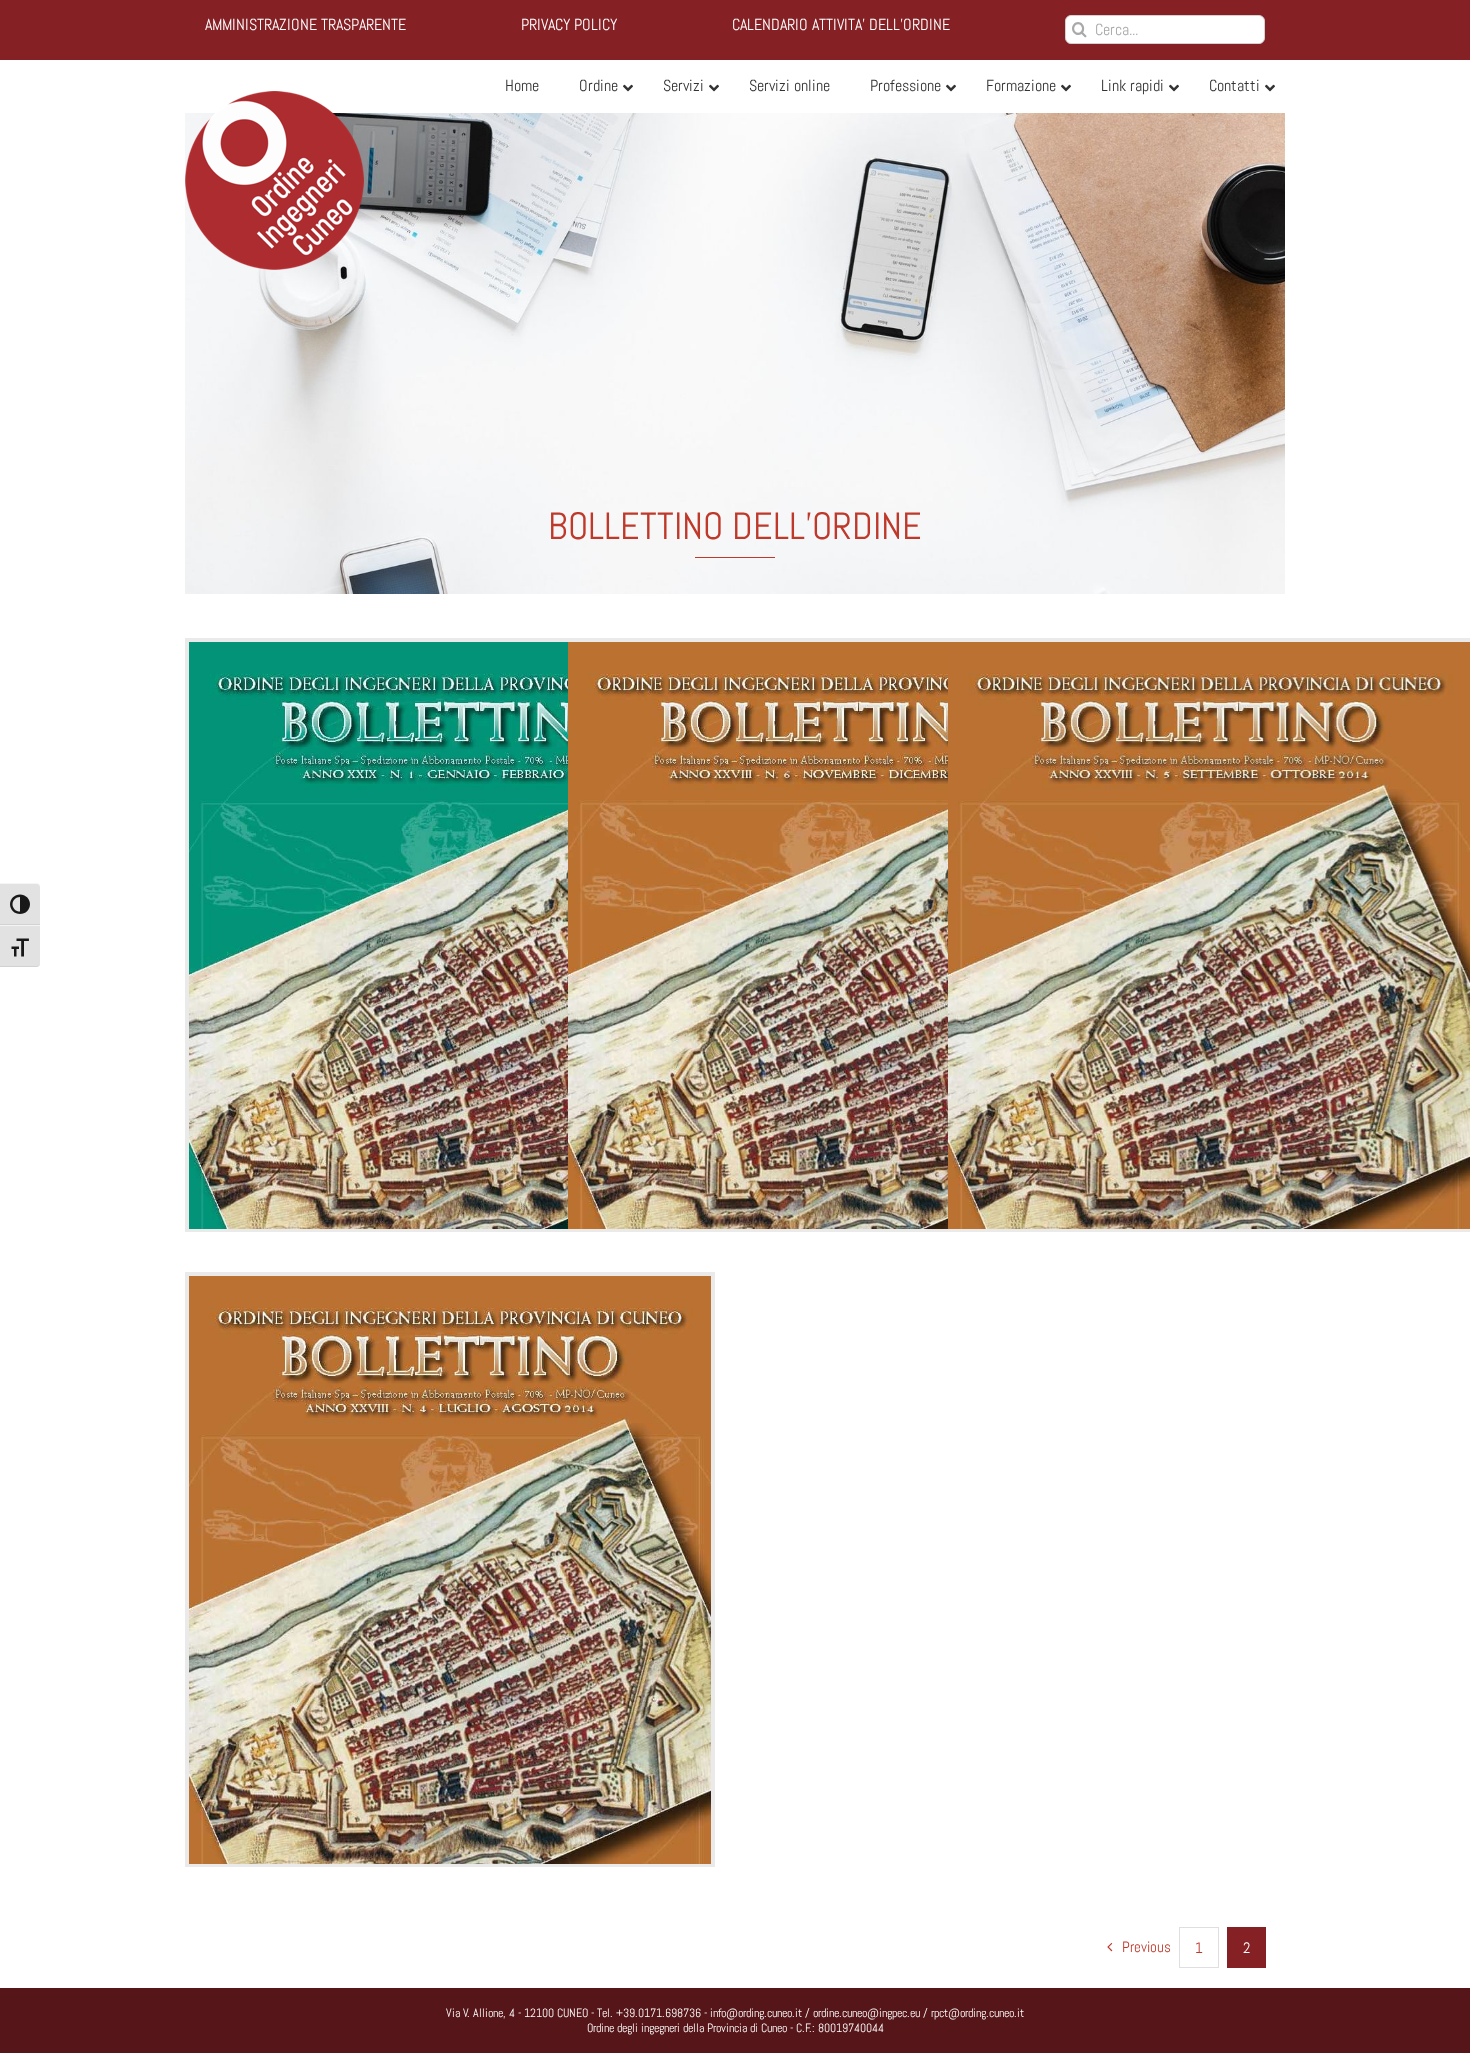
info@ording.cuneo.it (756, 2013)
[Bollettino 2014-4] (450, 1645)
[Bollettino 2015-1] (450, 1011)
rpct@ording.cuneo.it (977, 2013)
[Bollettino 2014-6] (829, 1011)
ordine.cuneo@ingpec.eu (866, 2013)
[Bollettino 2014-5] (1209, 1011)
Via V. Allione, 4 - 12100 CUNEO (517, 2013)
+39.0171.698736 (658, 2013)
